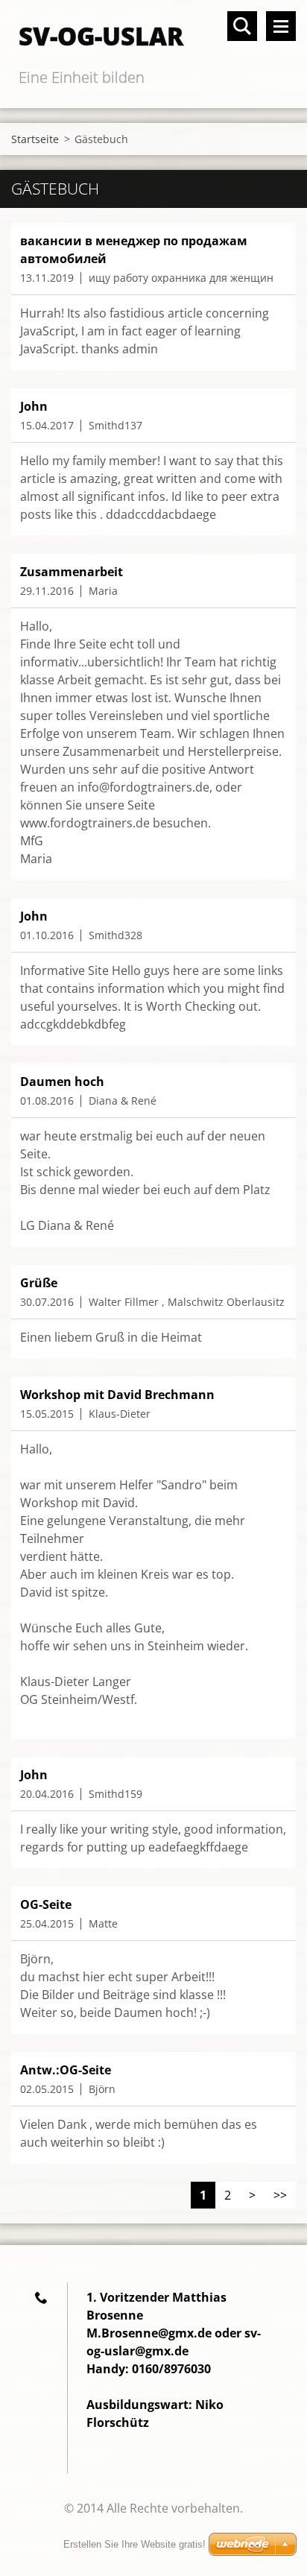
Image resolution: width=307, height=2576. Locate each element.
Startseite (35, 139)
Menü (281, 26)
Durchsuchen (242, 26)
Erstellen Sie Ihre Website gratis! (134, 2544)
